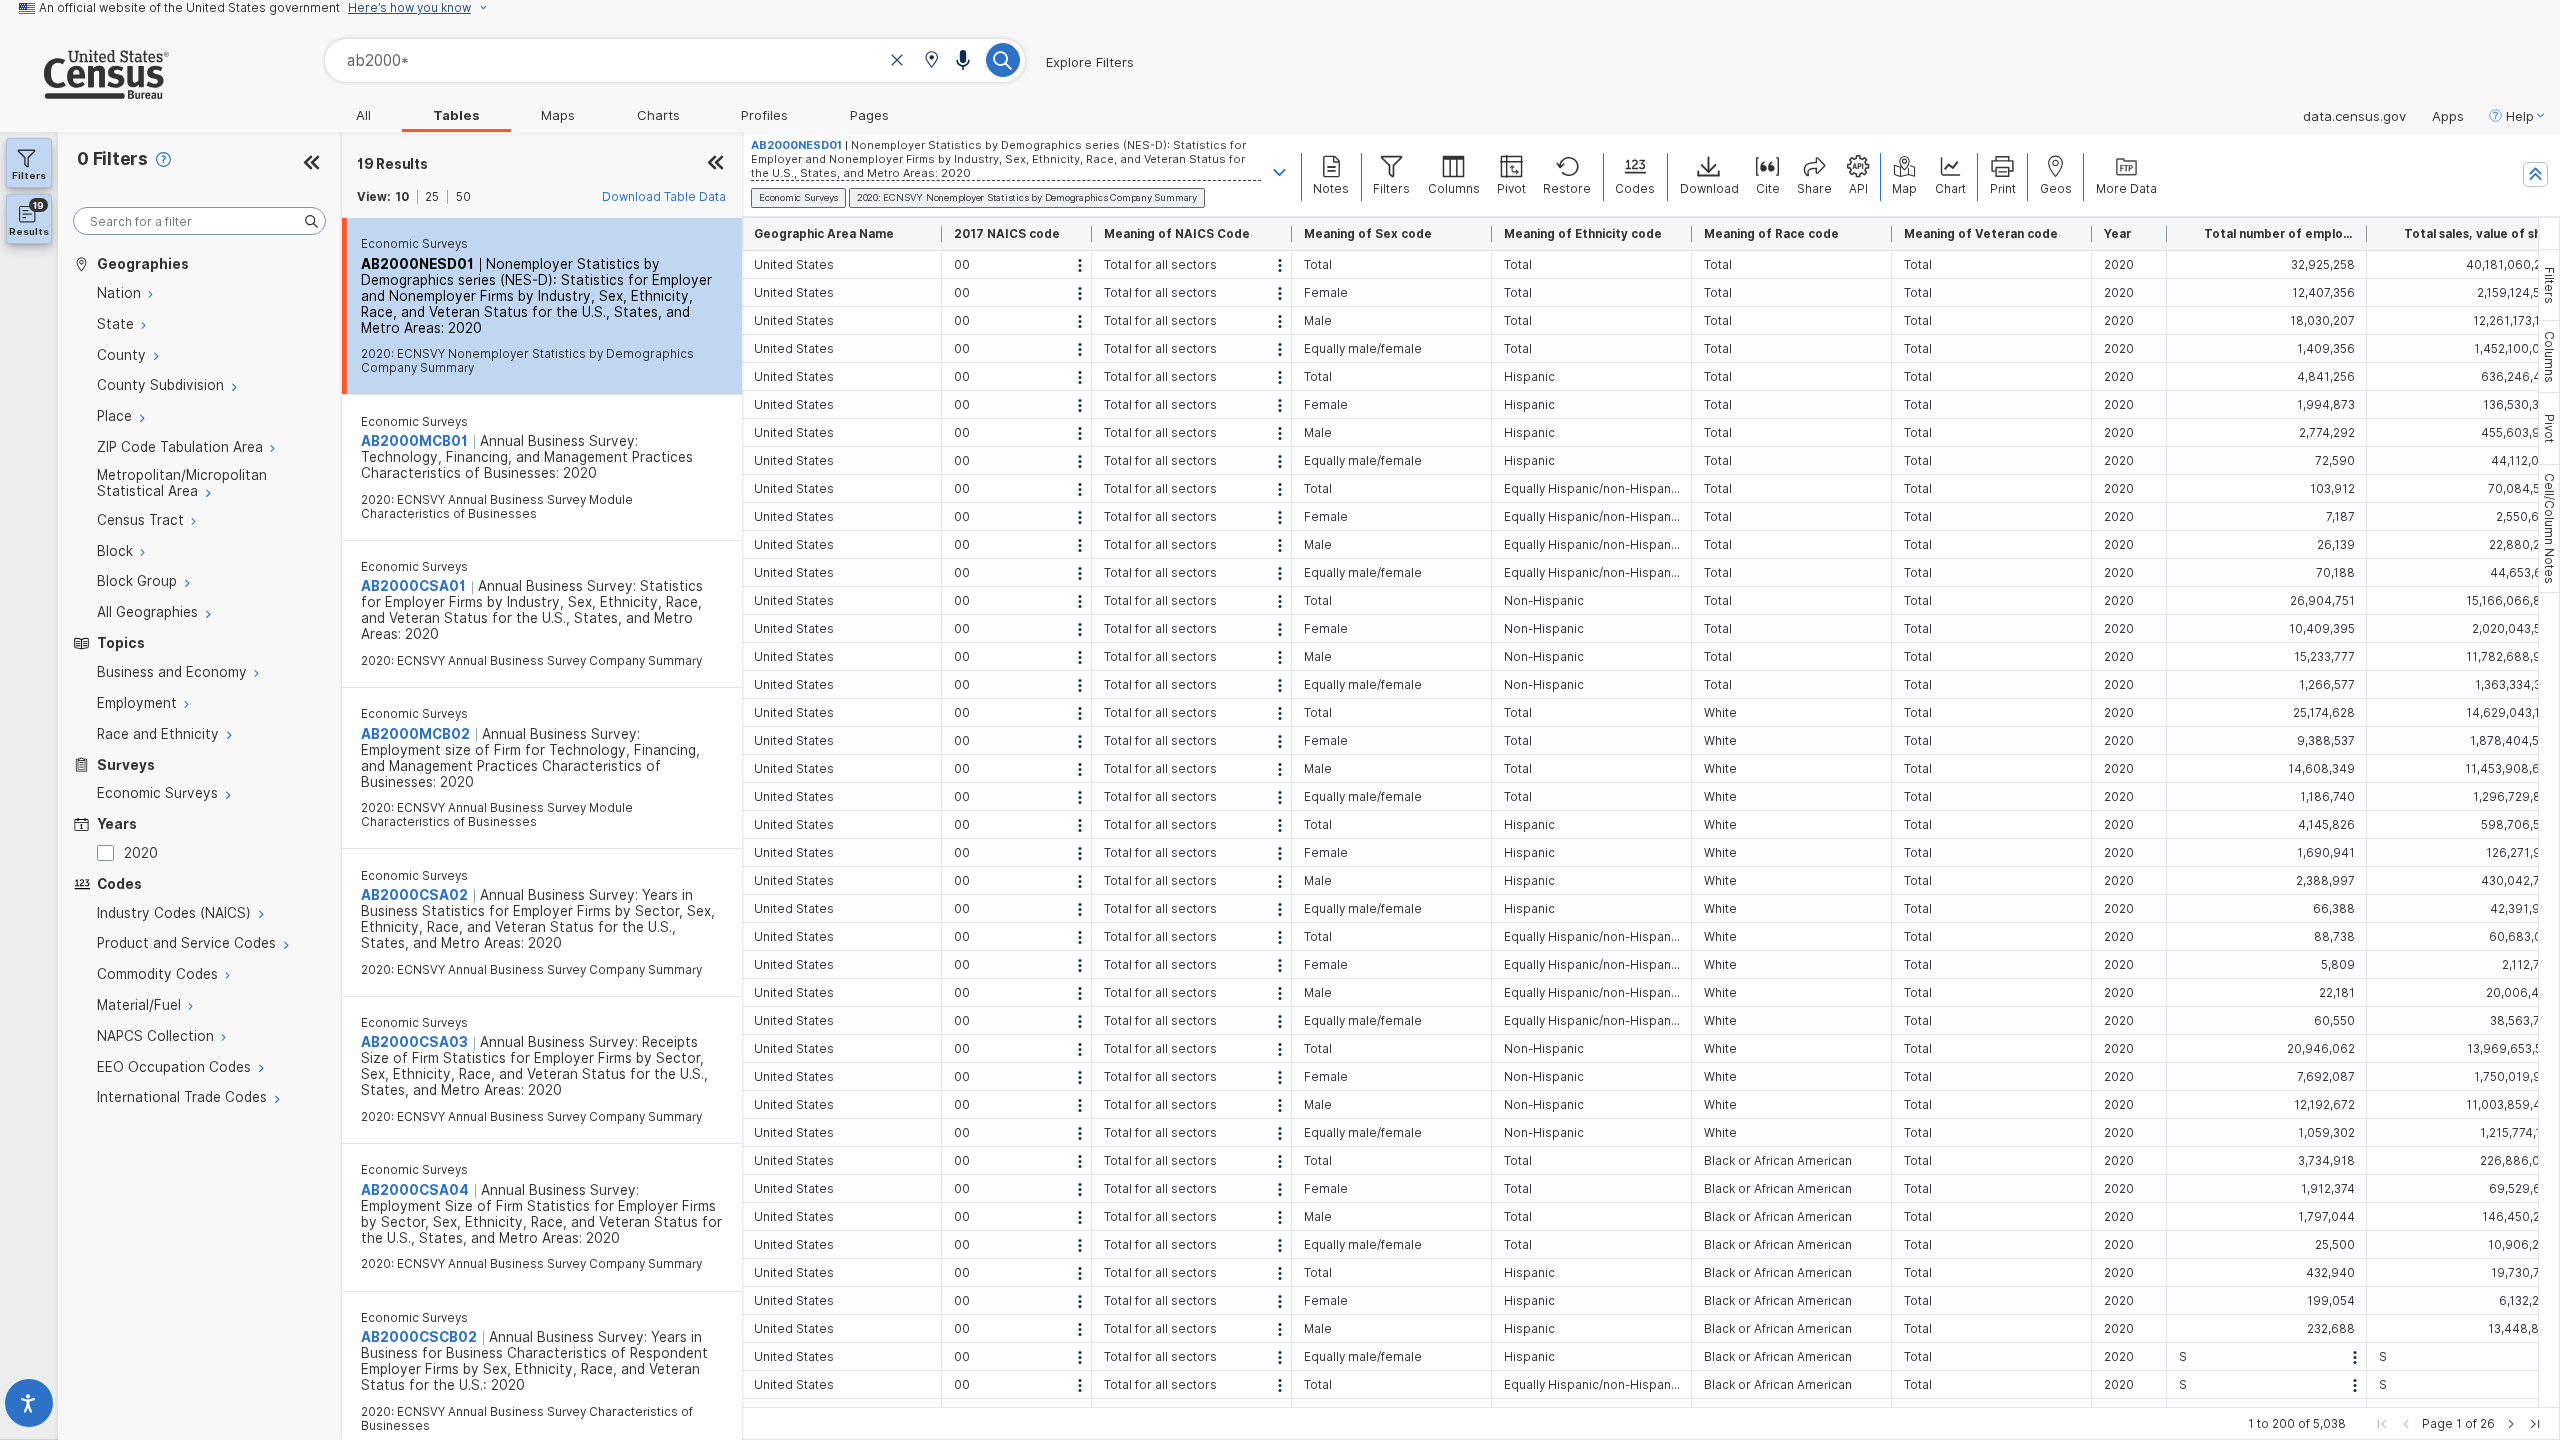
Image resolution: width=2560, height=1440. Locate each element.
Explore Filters (1090, 62)
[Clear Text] (897, 62)
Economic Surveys (414, 244)
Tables (456, 115)
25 (432, 197)
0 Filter (112, 158)
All (363, 115)
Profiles (764, 115)
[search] (199, 221)
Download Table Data (664, 197)
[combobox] (675, 60)
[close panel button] (715, 164)
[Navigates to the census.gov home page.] (84, 91)
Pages (869, 115)
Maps (558, 115)
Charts (658, 115)
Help (2520, 116)
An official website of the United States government (189, 8)
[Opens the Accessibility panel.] (29, 1407)
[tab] (2549, 285)
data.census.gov (2354, 116)
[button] (931, 61)
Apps (2448, 116)
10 (402, 197)
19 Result (392, 164)
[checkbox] (109, 853)
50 (463, 197)
